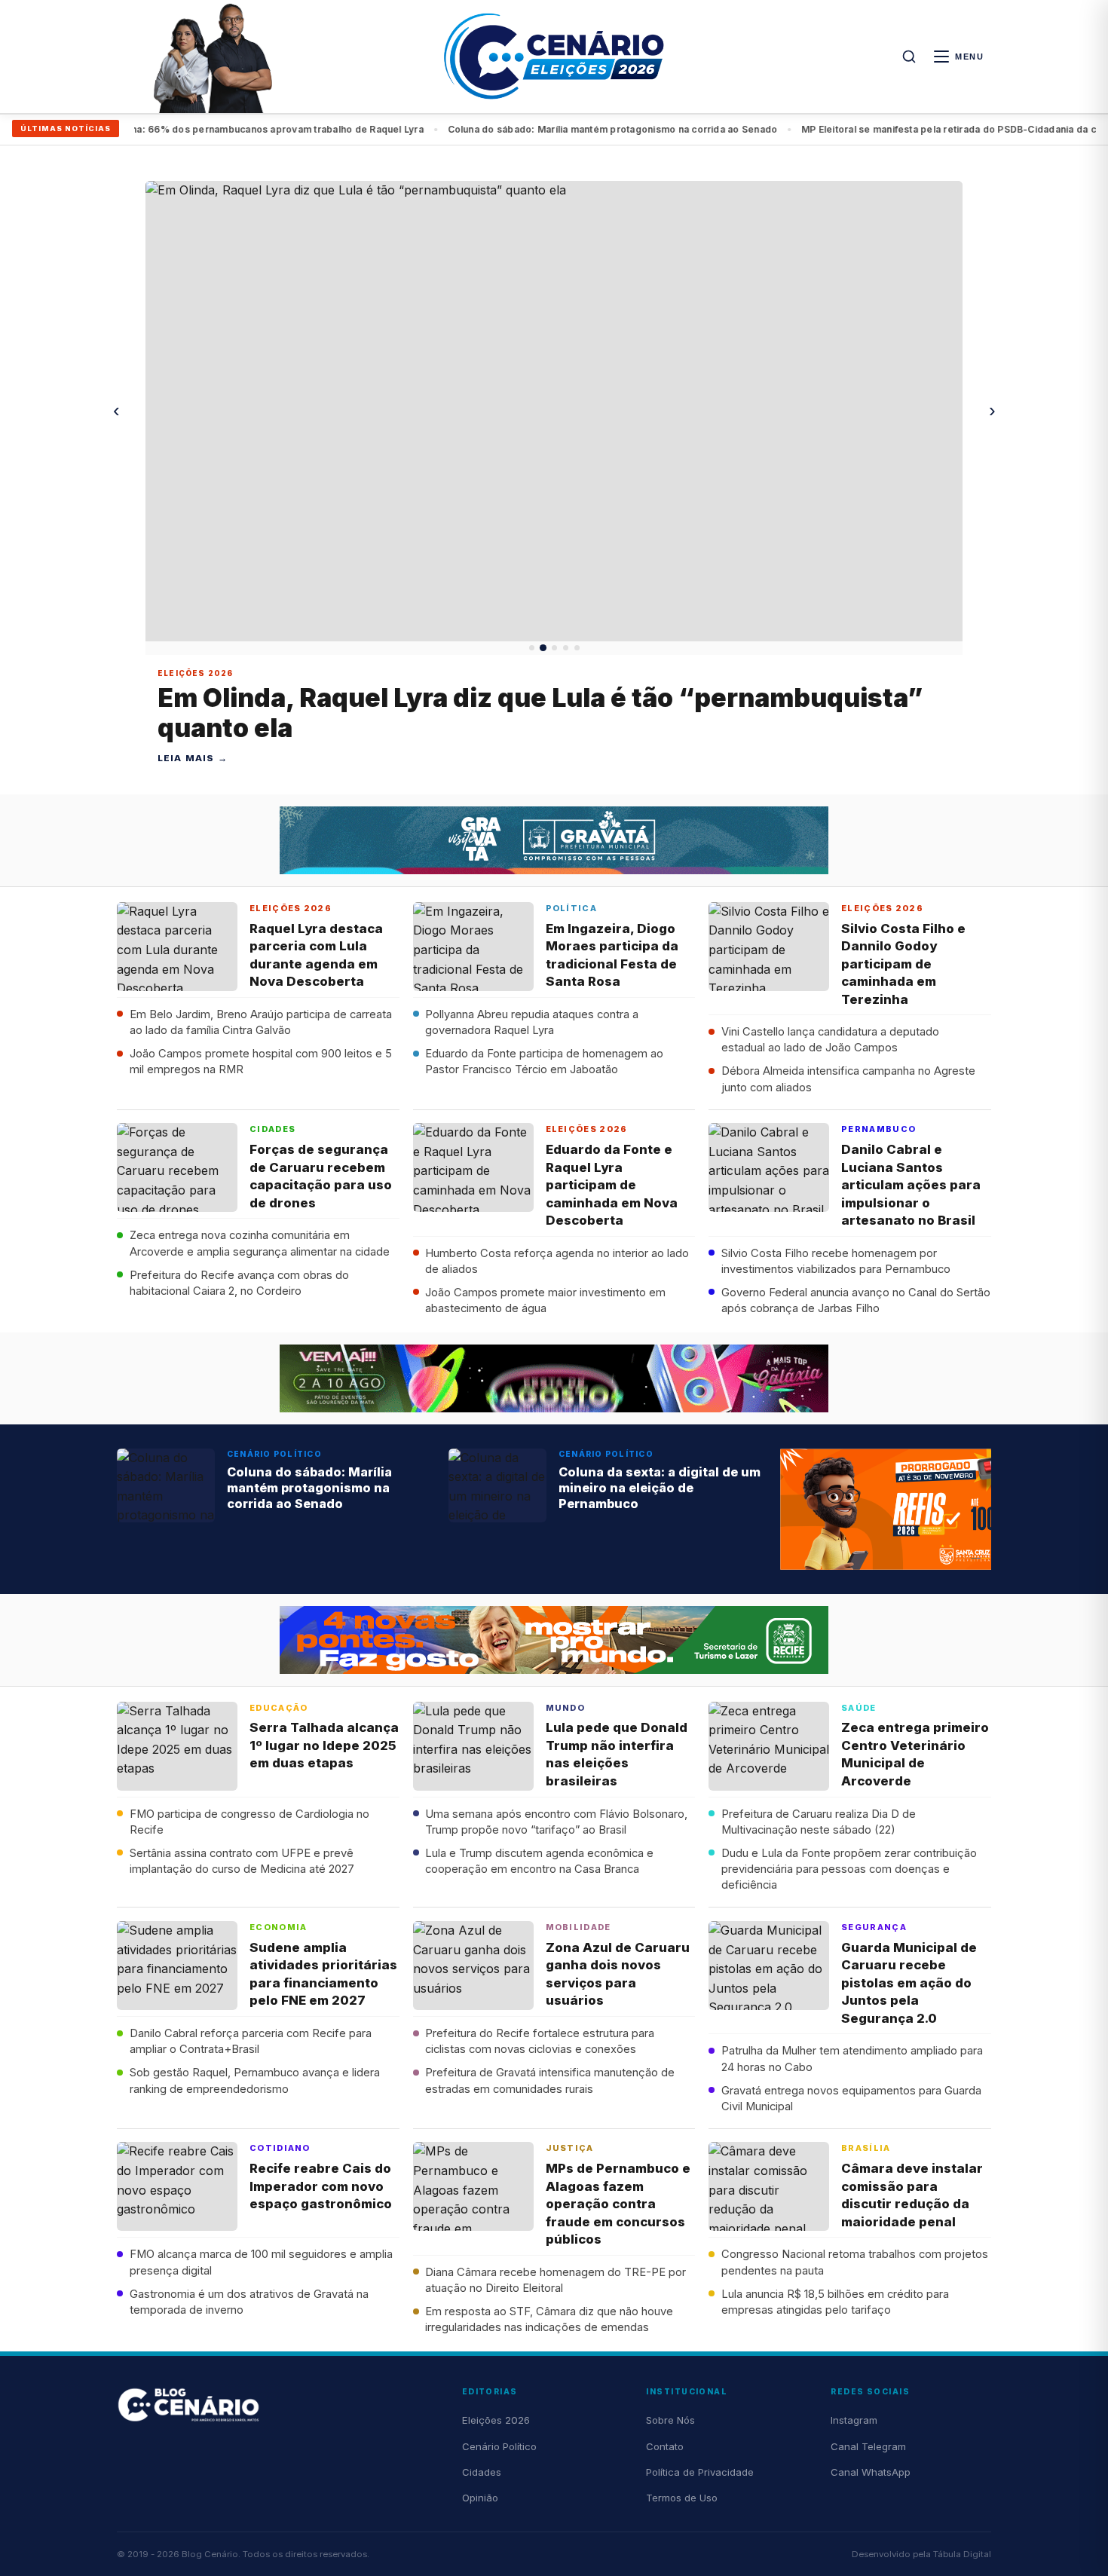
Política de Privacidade (700, 2472)
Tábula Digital (962, 2554)
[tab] (532, 648)
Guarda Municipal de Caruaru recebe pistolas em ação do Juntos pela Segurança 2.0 (909, 1983)
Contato (665, 2446)
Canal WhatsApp (871, 2472)
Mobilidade (578, 1927)
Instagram (854, 2420)
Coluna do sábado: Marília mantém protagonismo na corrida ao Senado (565, 129)
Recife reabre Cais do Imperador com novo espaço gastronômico (321, 2186)
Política (571, 908)
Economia (278, 1927)
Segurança (874, 1927)
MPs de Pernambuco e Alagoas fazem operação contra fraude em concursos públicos (618, 2204)
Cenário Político (274, 1454)
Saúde (859, 1708)
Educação (279, 1708)
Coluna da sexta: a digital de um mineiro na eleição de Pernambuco (660, 1488)
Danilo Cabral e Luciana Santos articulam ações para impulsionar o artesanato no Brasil (911, 1185)
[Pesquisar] (909, 57)
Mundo (566, 1708)
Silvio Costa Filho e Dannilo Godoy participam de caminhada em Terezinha (903, 964)
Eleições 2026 (195, 673)
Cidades (272, 1129)
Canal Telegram (868, 2446)
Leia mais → (193, 758)
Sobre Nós (670, 2420)
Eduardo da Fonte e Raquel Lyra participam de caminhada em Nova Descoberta (612, 1185)
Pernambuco (878, 1129)
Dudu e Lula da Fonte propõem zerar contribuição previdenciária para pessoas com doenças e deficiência (849, 1869)
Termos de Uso (682, 2498)
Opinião (480, 2498)
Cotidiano (280, 2148)
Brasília (866, 2148)
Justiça (570, 2148)
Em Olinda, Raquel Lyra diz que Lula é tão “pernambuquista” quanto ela (540, 713)
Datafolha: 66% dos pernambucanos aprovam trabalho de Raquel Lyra (214, 129)
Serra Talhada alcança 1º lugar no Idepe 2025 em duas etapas (324, 1745)
